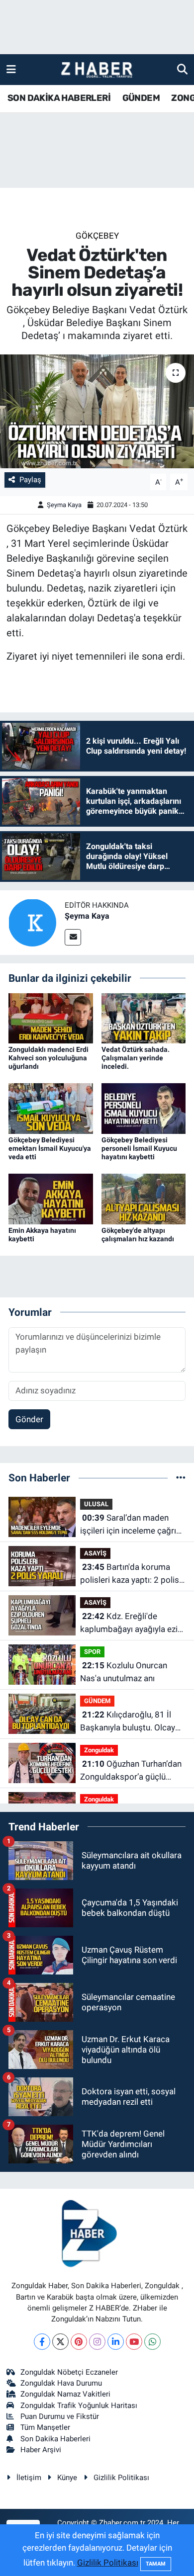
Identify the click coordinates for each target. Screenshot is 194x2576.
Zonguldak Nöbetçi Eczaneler (69, 2372)
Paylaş (30, 480)
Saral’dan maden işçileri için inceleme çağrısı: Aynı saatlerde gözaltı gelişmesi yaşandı (132, 1525)
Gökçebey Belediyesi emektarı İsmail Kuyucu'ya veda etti (50, 1148)
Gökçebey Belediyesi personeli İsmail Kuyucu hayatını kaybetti (139, 1148)
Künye (67, 2478)
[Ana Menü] (11, 69)
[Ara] (182, 69)
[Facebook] (42, 2342)
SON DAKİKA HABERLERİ (59, 98)
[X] (60, 2342)
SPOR (92, 1652)
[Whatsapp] (152, 2342)
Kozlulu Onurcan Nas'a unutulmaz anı (124, 1672)
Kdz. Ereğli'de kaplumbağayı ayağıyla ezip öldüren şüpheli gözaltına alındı (131, 1623)
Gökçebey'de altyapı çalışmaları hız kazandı (138, 1235)
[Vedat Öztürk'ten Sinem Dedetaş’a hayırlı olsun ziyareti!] (97, 411)
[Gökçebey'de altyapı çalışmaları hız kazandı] (144, 1199)
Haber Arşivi (41, 2450)
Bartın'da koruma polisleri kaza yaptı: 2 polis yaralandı (130, 1574)
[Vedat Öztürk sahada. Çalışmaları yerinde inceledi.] (144, 1018)
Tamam (156, 2564)
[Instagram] (97, 2342)
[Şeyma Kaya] (32, 922)
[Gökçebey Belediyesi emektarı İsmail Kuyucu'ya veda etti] (51, 1108)
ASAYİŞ (95, 1553)
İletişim (29, 2478)
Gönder (29, 1419)
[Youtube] (134, 2342)
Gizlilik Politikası (121, 2478)
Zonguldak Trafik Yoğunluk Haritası (79, 2405)
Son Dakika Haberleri (55, 2439)
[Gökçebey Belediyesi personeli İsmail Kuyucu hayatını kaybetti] (144, 1108)
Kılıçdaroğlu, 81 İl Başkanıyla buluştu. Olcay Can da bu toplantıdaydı (128, 1722)
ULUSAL (96, 1504)
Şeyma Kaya (64, 505)
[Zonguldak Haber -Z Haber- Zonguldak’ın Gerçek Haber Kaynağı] (97, 70)
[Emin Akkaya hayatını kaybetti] (51, 1199)
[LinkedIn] (116, 2342)
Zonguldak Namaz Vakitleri (65, 2394)
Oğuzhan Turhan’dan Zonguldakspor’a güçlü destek (131, 1771)
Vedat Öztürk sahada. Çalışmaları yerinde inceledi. (136, 1058)
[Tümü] (181, 1477)
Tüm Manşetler (45, 2427)
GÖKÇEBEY (97, 236)
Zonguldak (99, 1750)
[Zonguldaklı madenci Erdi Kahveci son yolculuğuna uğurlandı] (51, 1018)
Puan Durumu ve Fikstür (60, 2416)
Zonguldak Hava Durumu (61, 2383)
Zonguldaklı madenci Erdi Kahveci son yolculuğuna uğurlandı (48, 1058)
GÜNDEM (141, 98)
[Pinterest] (79, 2342)
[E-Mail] (73, 937)
